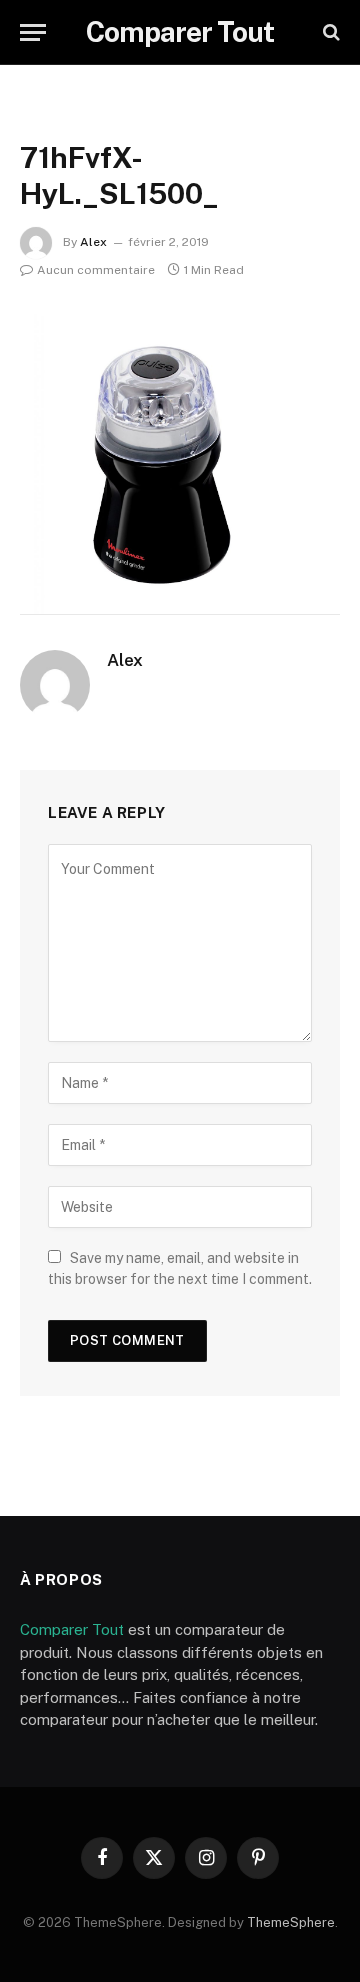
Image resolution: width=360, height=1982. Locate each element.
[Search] (329, 32)
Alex (93, 242)
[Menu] (33, 32)
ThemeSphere (291, 1922)
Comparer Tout (72, 1629)
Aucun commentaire (96, 270)
